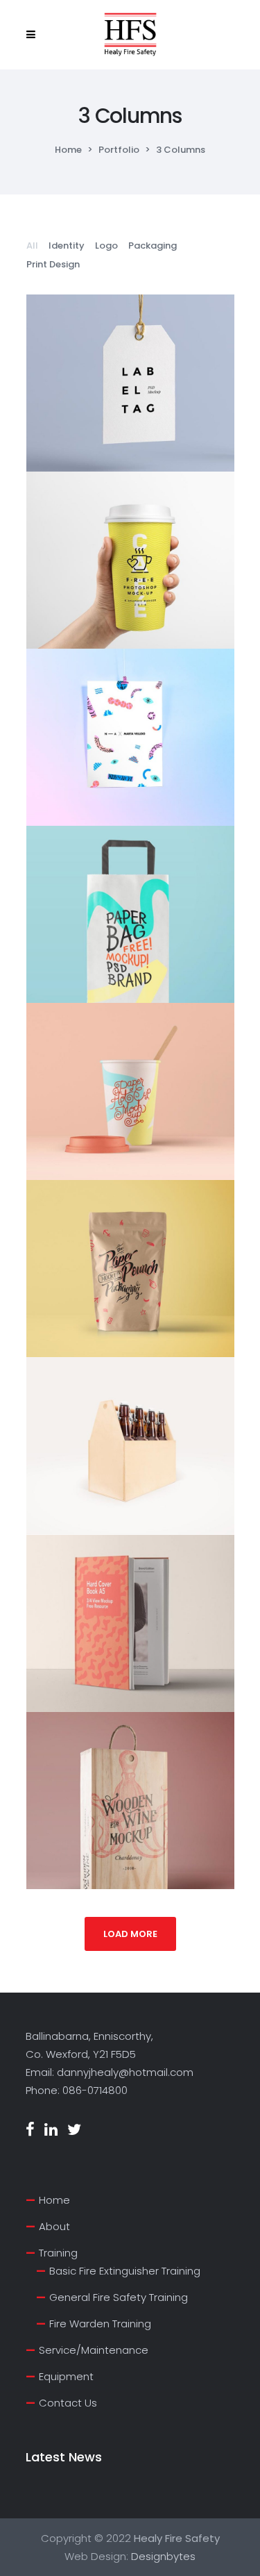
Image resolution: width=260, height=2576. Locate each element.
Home (68, 150)
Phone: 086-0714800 (77, 2090)
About (54, 2226)
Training (58, 2253)
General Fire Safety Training (119, 2297)
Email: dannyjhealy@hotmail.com (110, 2072)
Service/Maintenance (94, 2350)
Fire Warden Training (100, 2324)
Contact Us (68, 2403)
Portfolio (119, 150)
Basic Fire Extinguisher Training (125, 2271)
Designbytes (163, 2556)
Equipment (66, 2376)
